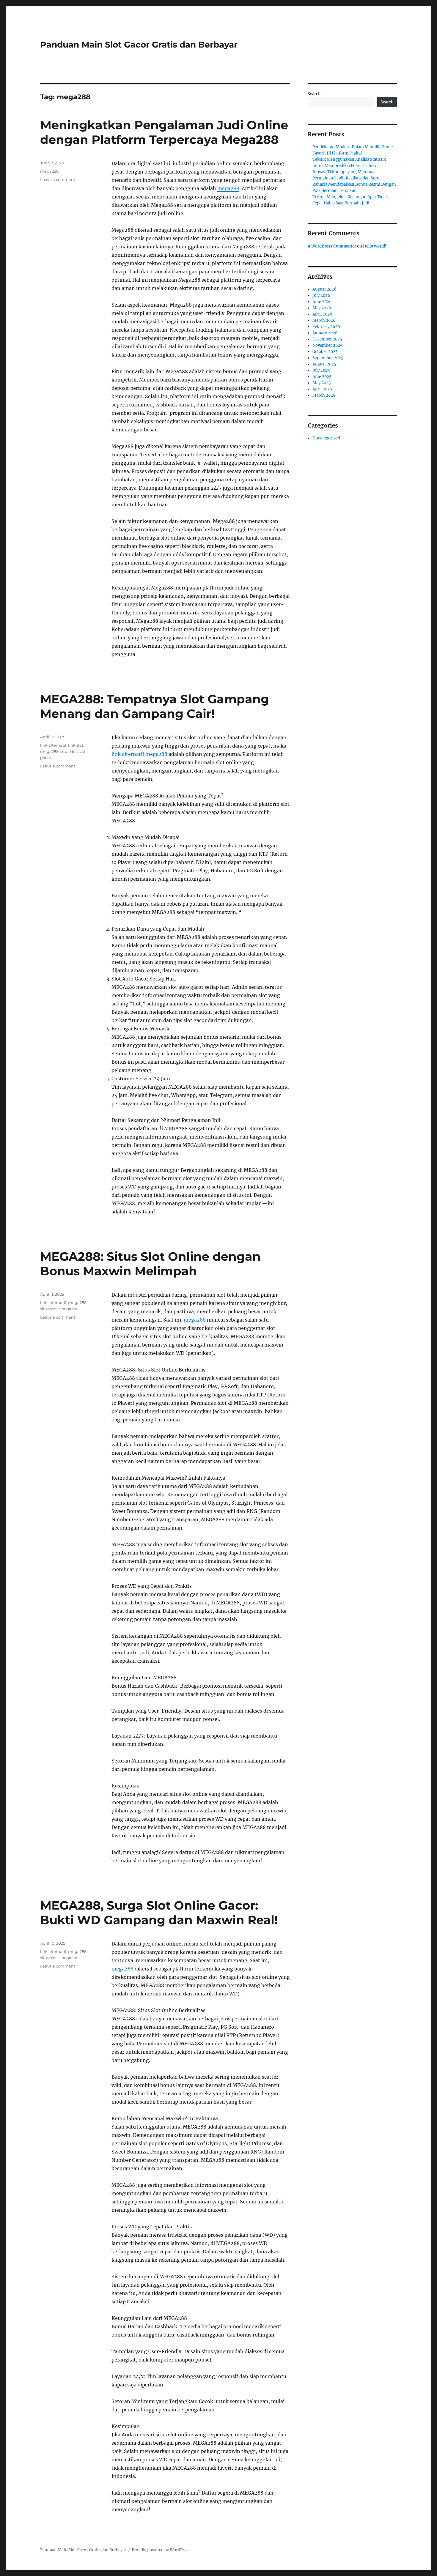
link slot (76, 745)
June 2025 (322, 377)
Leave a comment (58, 179)
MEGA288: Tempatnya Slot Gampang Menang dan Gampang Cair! (155, 706)
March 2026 (324, 320)
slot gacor (68, 1309)
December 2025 (327, 339)
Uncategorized (326, 438)
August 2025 (324, 364)
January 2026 (325, 333)
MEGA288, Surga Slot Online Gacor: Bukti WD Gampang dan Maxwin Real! (159, 1913)
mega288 (228, 188)
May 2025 (322, 383)
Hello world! (375, 246)
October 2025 (325, 352)
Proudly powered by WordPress (161, 2550)
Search (314, 94)
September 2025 (328, 358)
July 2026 (321, 295)
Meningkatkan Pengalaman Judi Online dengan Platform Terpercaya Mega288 (164, 132)
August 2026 (324, 289)
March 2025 (324, 395)
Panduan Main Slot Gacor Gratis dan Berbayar (139, 45)
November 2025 (327, 345)
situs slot (69, 751)
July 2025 (321, 370)
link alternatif (53, 745)
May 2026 (322, 308)
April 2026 (322, 314)
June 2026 (322, 302)
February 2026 (326, 327)
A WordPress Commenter (332, 246)
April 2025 (322, 389)
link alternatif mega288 (139, 754)
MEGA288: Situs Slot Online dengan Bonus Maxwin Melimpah (150, 1264)
